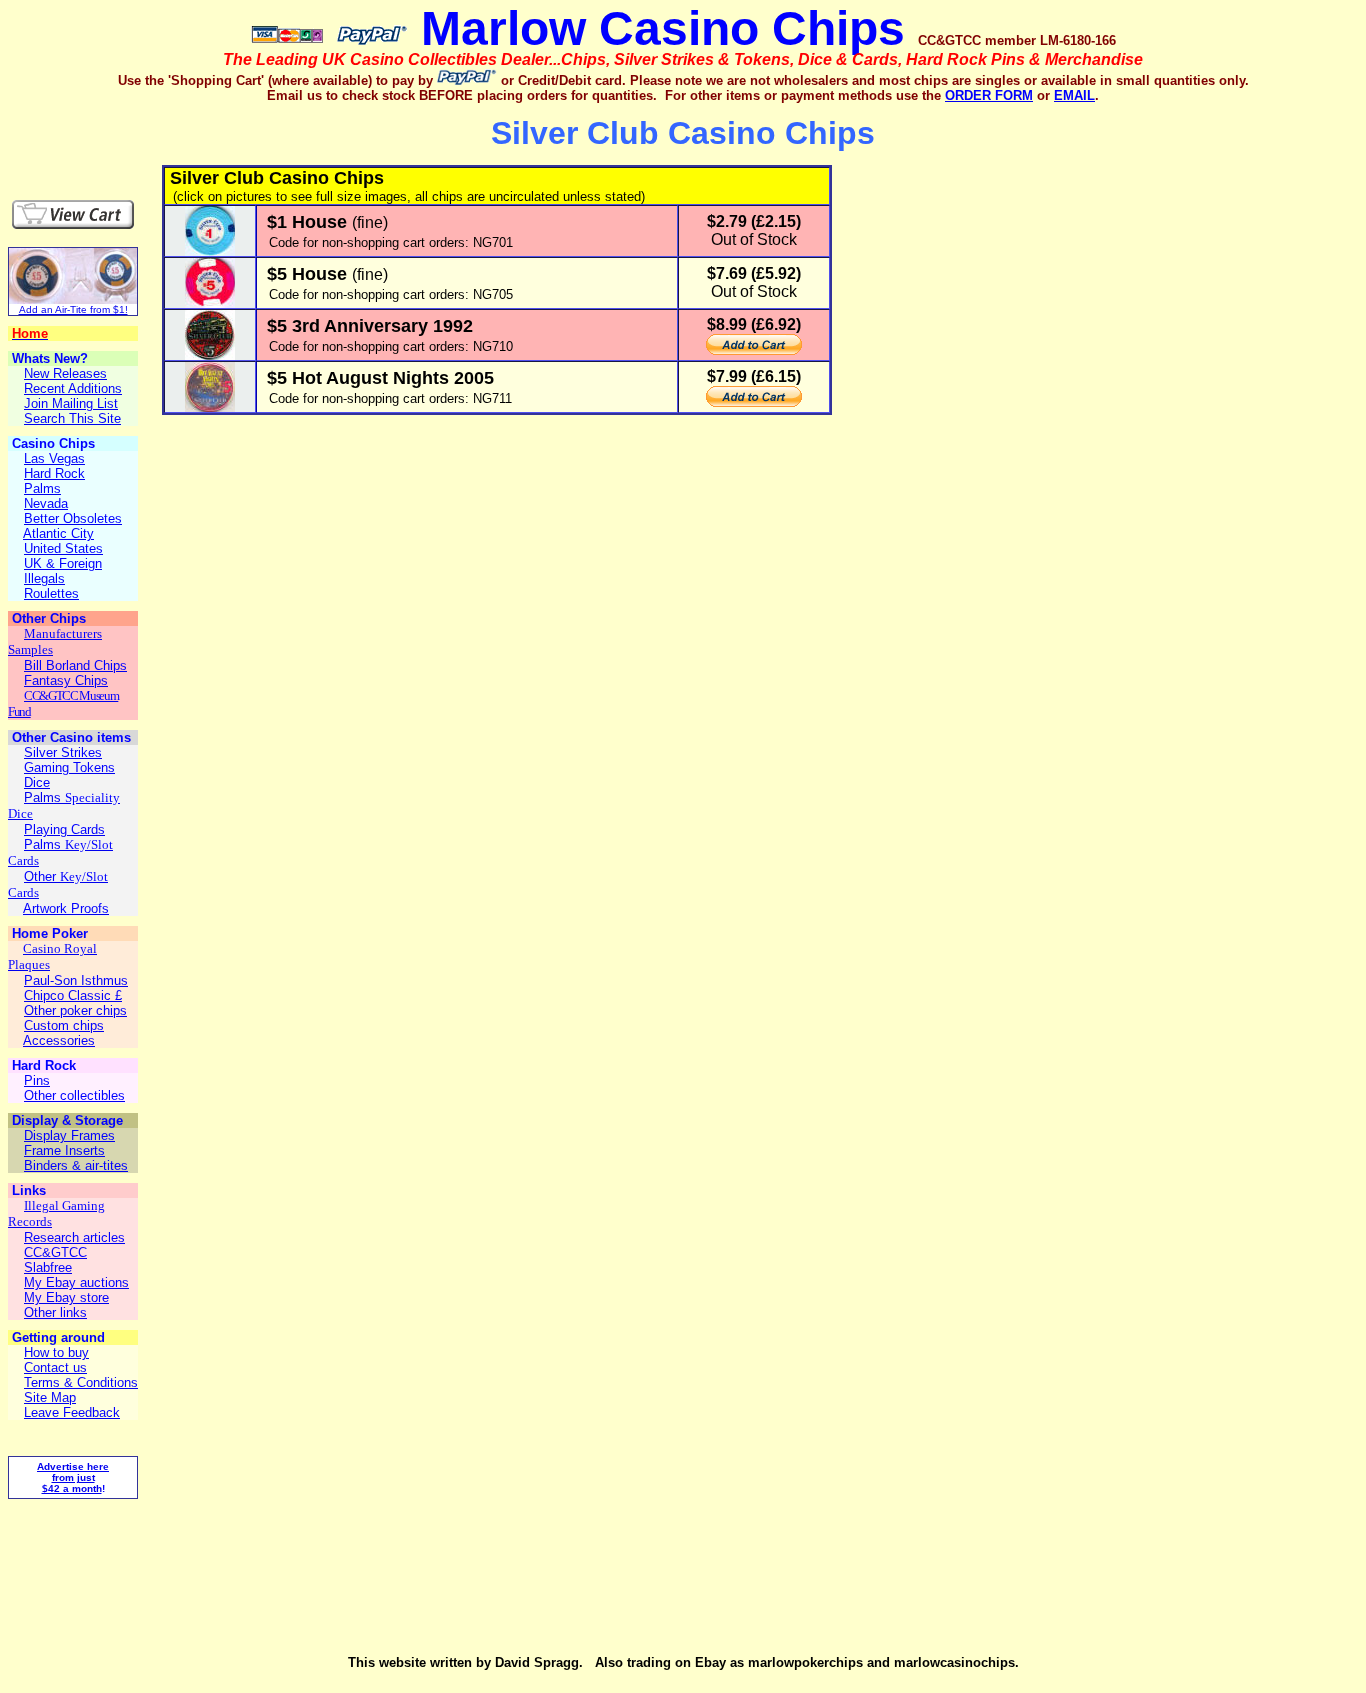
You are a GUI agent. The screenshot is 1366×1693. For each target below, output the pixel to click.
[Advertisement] (126, 134)
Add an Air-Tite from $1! (73, 309)
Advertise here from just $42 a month (73, 1477)
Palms (44, 797)
